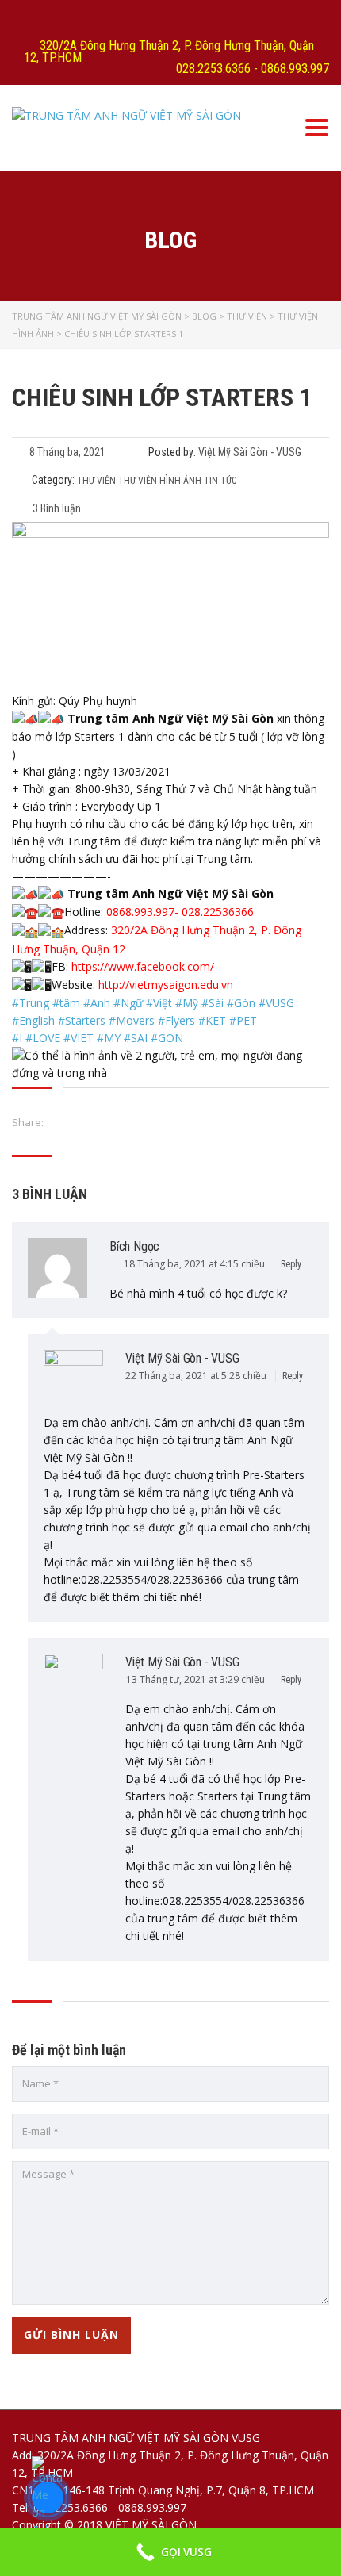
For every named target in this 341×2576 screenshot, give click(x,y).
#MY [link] (109, 1038)
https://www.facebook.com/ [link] (143, 966)
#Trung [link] (31, 1003)
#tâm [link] (66, 1003)
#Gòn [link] (241, 1003)
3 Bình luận (56, 508)
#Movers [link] (132, 1020)
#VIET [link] (79, 1038)
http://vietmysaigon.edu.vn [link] (166, 985)
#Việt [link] (159, 1003)
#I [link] (17, 1038)
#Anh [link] (97, 1003)
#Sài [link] (213, 1003)
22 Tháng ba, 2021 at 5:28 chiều (197, 1376)
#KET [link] (212, 1020)
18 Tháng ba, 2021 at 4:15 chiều (195, 1264)
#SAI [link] (136, 1038)
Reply (292, 1264)
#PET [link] (243, 1020)
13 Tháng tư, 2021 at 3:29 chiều (197, 1679)
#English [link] (33, 1020)
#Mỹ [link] (187, 1003)
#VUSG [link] (276, 1003)
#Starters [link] (82, 1020)
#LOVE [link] (43, 1038)
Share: (28, 1122)
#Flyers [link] (176, 1020)
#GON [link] (167, 1038)
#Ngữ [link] (128, 1003)
